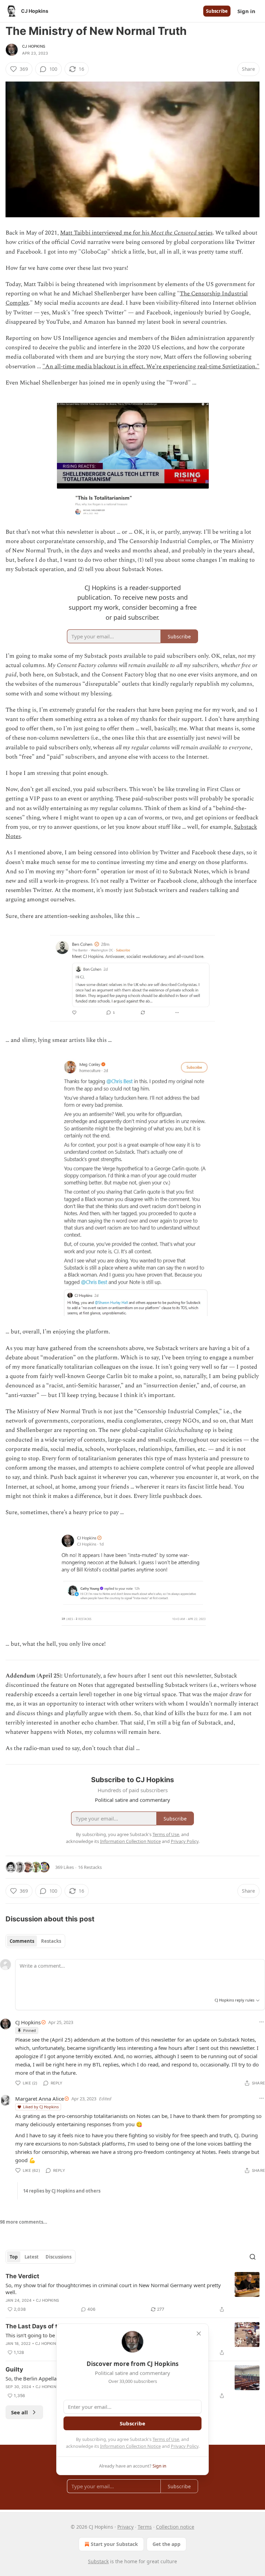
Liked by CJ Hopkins (41, 2107)
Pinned (30, 2030)
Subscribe (217, 11)
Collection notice (175, 2527)
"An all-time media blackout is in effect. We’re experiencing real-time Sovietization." (151, 367)
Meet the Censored (174, 233)
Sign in (246, 11)
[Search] (253, 2257)
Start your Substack (114, 2544)
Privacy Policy (185, 2446)
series (205, 233)
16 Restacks (90, 1867)
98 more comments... (24, 2222)
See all (19, 2412)
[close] (199, 2333)
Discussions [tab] (58, 2257)
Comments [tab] (22, 1941)
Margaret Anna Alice (40, 2099)
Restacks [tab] (51, 1941)
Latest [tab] (32, 2257)
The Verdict (22, 2276)
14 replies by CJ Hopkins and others (62, 2191)
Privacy (125, 2527)
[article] (132, 2293)
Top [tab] (14, 2257)
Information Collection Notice (130, 2446)
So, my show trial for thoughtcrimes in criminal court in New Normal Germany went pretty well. (113, 2289)
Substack (98, 2561)
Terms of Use (166, 2439)
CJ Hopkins (34, 46)
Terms (145, 2527)
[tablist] (35, 1941)
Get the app (166, 2544)
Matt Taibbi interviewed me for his (105, 233)
